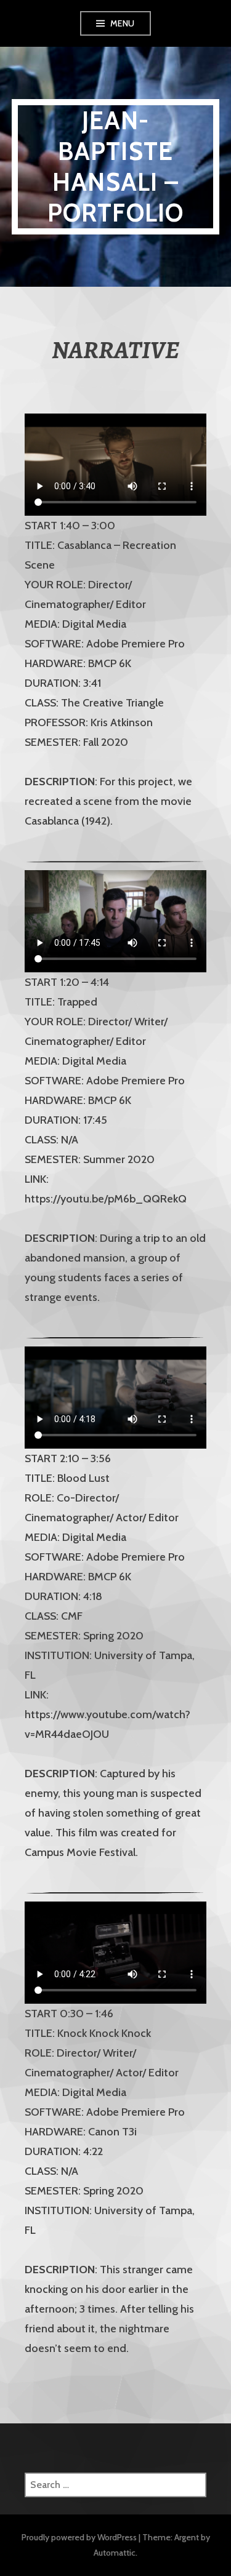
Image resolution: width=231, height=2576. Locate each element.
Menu (123, 23)
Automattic (115, 2553)
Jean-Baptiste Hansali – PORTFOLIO (116, 166)
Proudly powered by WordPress (79, 2537)
